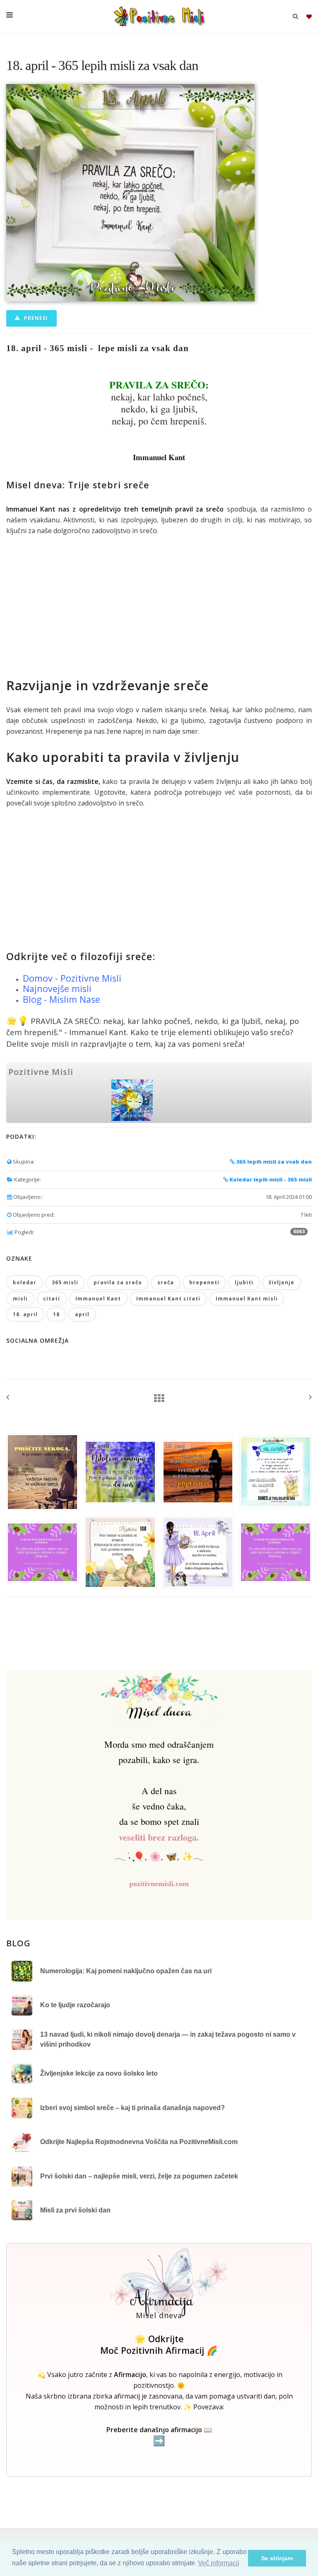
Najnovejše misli (57, 988)
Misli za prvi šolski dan (75, 2210)
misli (20, 1299)
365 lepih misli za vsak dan (273, 1162)
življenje (282, 1282)
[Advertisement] (159, 606)
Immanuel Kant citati (168, 1299)
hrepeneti (204, 1282)
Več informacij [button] (219, 2563)
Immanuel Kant (98, 1299)
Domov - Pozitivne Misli (72, 978)
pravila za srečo (118, 1282)
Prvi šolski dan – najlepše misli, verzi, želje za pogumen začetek (139, 2176)
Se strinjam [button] (277, 2558)
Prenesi (35, 318)
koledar (25, 1282)
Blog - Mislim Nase (61, 999)
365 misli (65, 1282)
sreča (166, 1282)
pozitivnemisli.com (159, 1884)
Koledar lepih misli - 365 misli (270, 1179)
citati (52, 1299)
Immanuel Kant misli (247, 1299)
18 (56, 1314)
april (82, 1314)
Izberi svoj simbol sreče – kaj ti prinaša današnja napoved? (132, 2108)
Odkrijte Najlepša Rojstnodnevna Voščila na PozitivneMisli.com (139, 2142)
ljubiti (244, 1282)
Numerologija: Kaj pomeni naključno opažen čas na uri (126, 1971)
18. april (25, 1314)
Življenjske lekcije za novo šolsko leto (99, 2073)
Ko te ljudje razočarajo (75, 2005)
